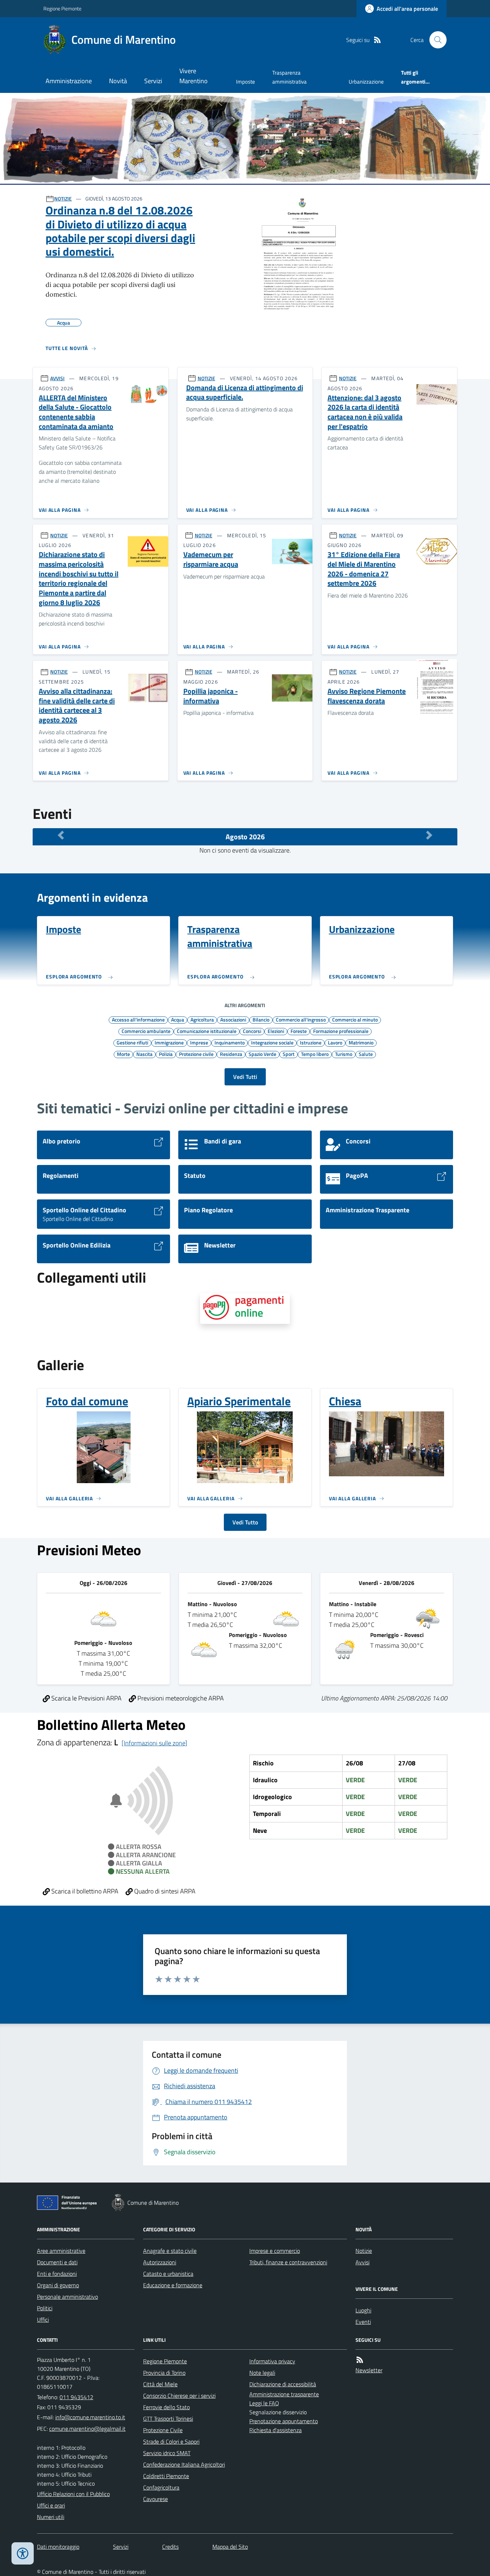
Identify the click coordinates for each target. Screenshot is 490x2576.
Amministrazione (69, 81)
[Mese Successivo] (429, 835)
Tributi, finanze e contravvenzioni (288, 2262)
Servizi (153, 81)
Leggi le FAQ (264, 2403)
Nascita (144, 1054)
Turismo (344, 1054)
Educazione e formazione (173, 2285)
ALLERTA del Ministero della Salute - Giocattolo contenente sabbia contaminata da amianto (76, 412)
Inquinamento (230, 1042)
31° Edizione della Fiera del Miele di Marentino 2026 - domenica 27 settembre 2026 (364, 569)
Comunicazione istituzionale (207, 1031)
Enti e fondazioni (57, 2274)
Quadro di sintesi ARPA (164, 1891)
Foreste (299, 1031)
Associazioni (233, 1019)
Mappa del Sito (230, 2547)
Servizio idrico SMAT (167, 2453)
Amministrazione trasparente (284, 2394)
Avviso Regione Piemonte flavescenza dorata (367, 696)
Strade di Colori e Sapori (171, 2441)
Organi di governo (58, 2285)
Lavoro (335, 1042)
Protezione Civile (163, 2430)
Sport (289, 1054)
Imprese (199, 1042)
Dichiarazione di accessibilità (283, 2384)
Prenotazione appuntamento (284, 2421)
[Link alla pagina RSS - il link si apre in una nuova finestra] (377, 40)
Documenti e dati (57, 2262)
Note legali (262, 2373)
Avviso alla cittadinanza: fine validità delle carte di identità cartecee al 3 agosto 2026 (77, 706)
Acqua (178, 1019)
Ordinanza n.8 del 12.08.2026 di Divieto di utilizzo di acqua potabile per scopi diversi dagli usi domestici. (120, 231)
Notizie (364, 2251)
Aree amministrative (61, 2251)
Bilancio (261, 1019)
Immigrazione (169, 1042)
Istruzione (311, 1042)
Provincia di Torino (164, 2373)
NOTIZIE (63, 199)
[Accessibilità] (23, 2553)
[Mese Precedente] (61, 835)
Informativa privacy (272, 2361)
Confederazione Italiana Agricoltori (184, 2464)
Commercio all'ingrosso (301, 1019)
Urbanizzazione (366, 82)
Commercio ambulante (146, 1031)
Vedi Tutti (245, 1077)
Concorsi (252, 1031)
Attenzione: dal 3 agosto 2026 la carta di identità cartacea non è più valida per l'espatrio (365, 412)
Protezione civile (196, 1054)
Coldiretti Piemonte (166, 2476)
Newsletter (369, 2370)
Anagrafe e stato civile (170, 2251)
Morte (123, 1054)
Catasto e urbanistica (168, 2274)
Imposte (246, 82)
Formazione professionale (341, 1031)
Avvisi (362, 2262)
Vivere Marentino (194, 76)
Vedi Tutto (245, 1522)
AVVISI (57, 378)
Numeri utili (51, 2517)
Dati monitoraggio (58, 2547)
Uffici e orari (51, 2505)
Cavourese (156, 2499)
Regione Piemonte (62, 8)
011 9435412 (76, 2397)
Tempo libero (315, 1054)
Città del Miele (160, 2384)
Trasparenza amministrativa (289, 77)
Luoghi (363, 2310)
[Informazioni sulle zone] (154, 1743)
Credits (170, 2547)
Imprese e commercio (275, 2251)
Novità (118, 81)
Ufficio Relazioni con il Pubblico (73, 2494)
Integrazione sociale (272, 1042)
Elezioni (276, 1031)
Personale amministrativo (67, 2297)
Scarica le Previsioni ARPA (86, 1698)
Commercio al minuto (355, 1019)
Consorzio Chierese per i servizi (179, 2396)
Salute (366, 1054)
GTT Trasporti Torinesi (168, 2419)
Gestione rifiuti (132, 1042)
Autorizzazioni (160, 2262)
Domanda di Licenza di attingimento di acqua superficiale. (245, 393)
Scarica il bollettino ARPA (84, 1891)
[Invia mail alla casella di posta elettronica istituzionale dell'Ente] (90, 2417)
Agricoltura (202, 1019)
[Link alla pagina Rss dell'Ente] (360, 2360)
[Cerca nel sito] (435, 40)
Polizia (166, 1054)
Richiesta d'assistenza (275, 2430)
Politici (45, 2308)
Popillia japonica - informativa (211, 696)
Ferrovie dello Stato (166, 2407)
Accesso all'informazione (138, 1019)
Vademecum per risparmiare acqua (211, 559)
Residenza (231, 1054)
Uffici (43, 2320)
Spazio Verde (262, 1054)
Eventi (363, 2322)
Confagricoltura (161, 2487)
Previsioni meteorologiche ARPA (180, 1698)
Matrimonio (361, 1042)
